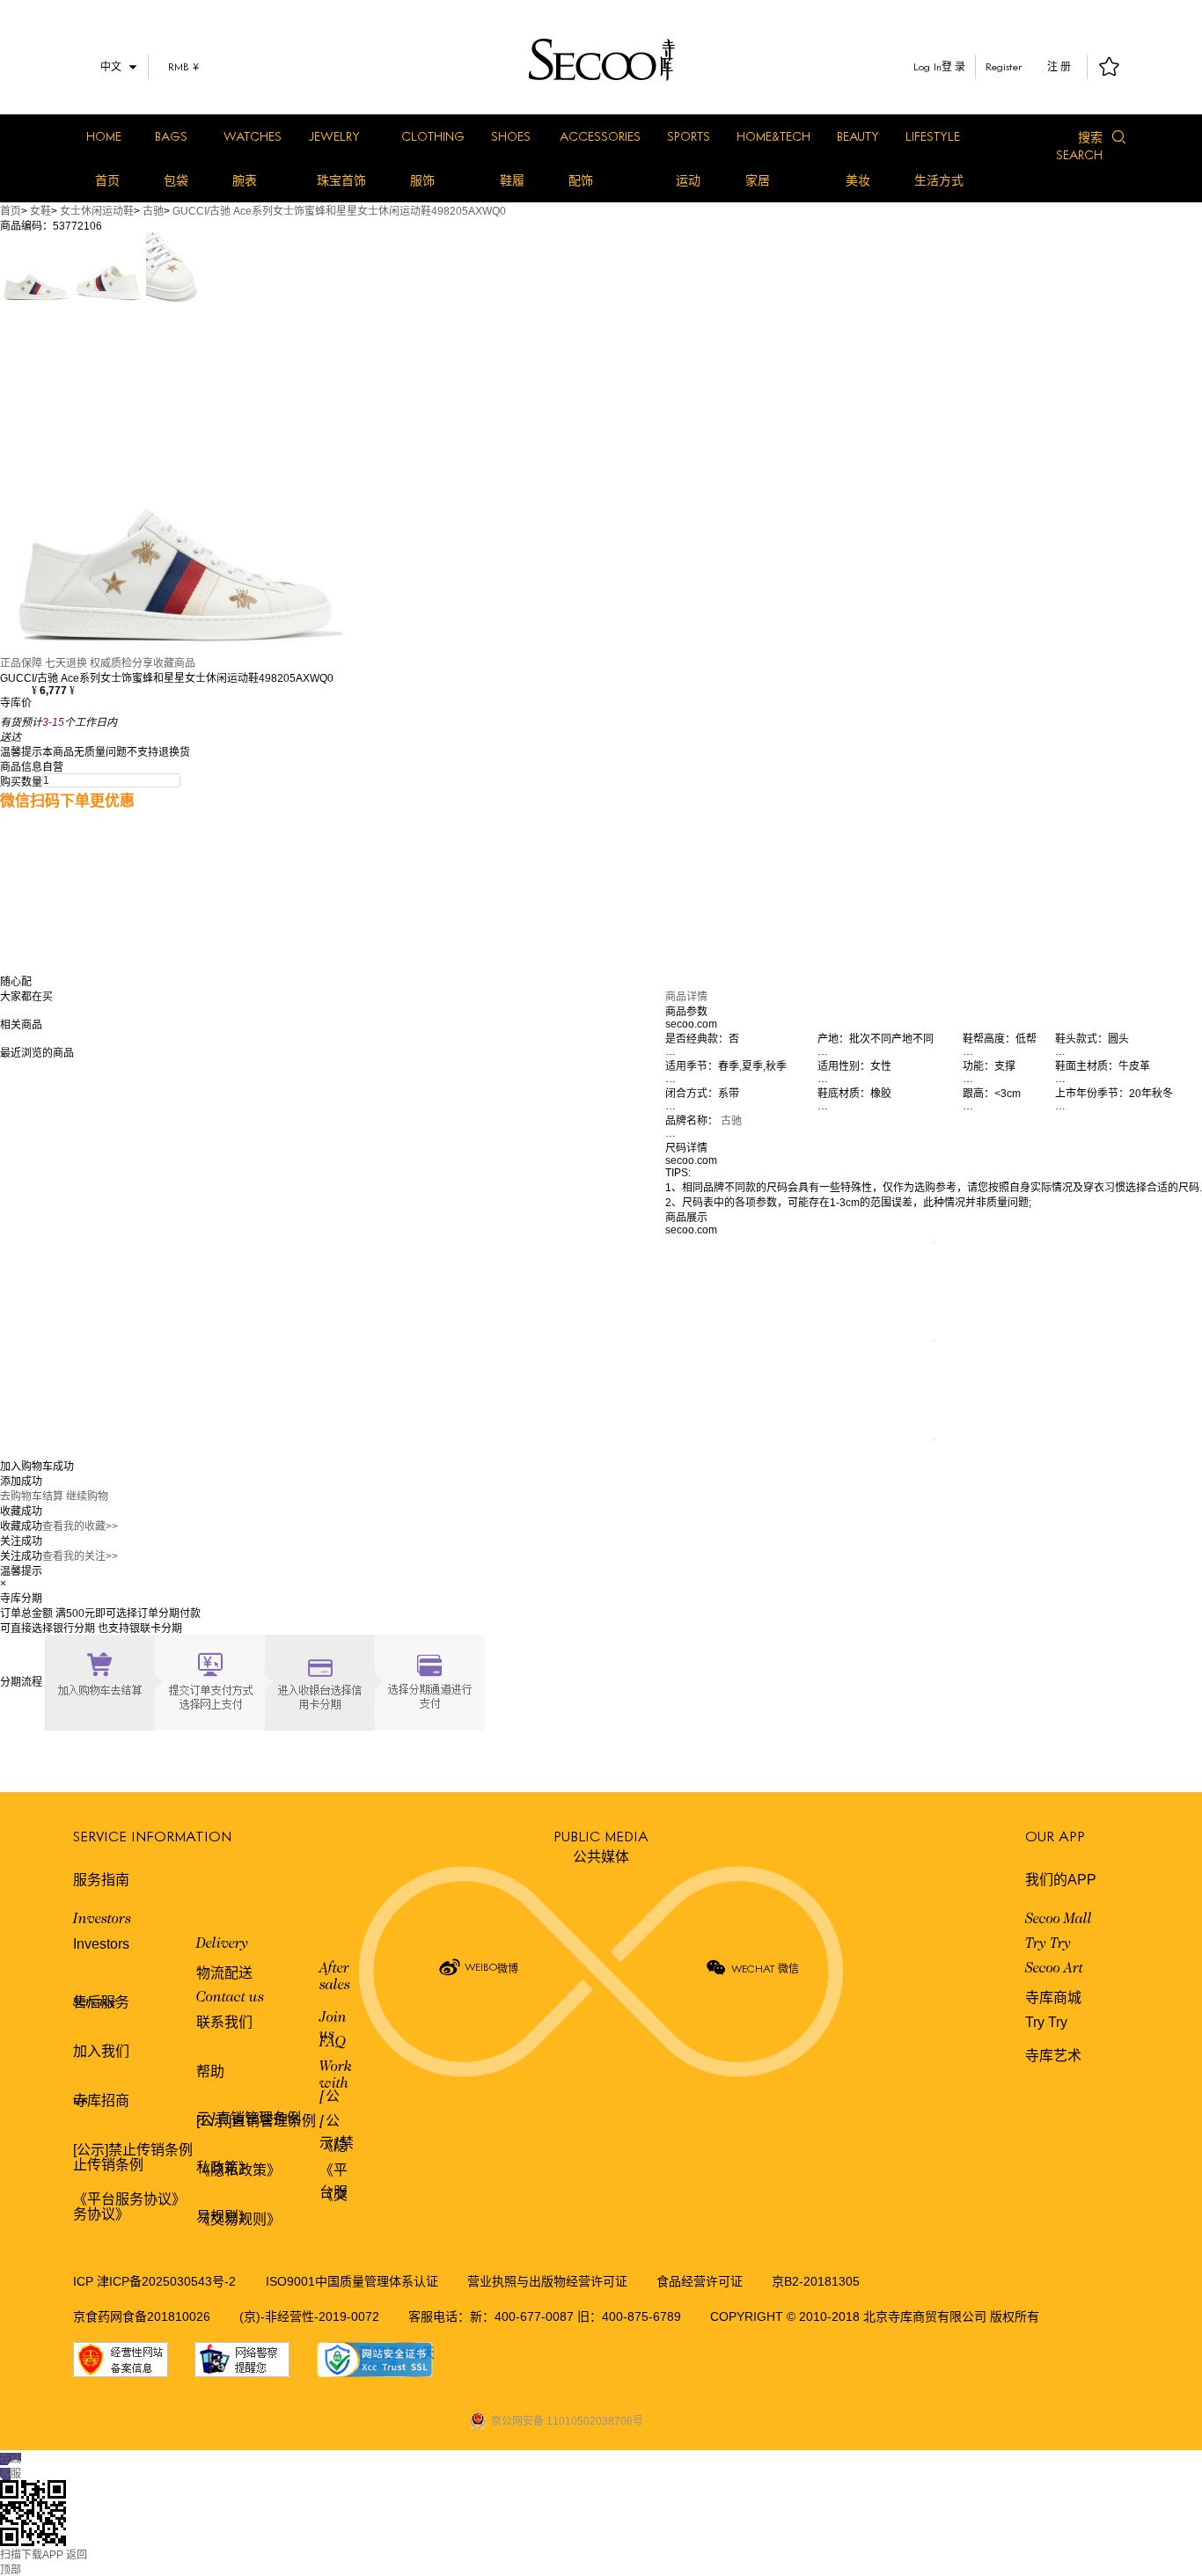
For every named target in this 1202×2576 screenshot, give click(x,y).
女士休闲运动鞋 (97, 211)
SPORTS (689, 136)
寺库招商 (101, 2100)
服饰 (422, 180)
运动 (688, 180)
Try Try (1048, 1944)
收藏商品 (174, 663)
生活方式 (939, 180)
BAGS (171, 136)
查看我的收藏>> (80, 1526)
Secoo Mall (1059, 1920)
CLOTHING (433, 136)
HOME (104, 136)
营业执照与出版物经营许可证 (547, 2281)
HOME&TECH (773, 136)
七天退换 (66, 663)
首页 (107, 180)
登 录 (953, 67)
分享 (143, 663)
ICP (85, 2281)
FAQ (333, 2043)
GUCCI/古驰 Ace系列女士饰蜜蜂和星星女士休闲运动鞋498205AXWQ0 (339, 211)
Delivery (222, 1944)
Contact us (230, 1998)
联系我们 (224, 2022)
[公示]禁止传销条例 (133, 2150)
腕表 (245, 180)
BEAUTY (858, 136)
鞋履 (512, 180)
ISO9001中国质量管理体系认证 (352, 2281)
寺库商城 (1053, 1998)
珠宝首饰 (341, 180)
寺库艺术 (1053, 2056)
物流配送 (224, 1973)
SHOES (511, 136)
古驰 (153, 211)
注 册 (1059, 67)
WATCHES (253, 136)
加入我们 (101, 2051)
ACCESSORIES (600, 136)
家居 (758, 180)
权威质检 (111, 663)
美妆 (858, 180)
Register (1004, 66)
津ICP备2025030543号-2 (166, 2281)
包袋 (176, 180)
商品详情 (686, 997)
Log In (927, 66)
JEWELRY (334, 136)
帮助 (210, 2071)
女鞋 (40, 211)
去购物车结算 (32, 1497)
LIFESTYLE (933, 136)
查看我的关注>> (80, 1556)
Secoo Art (1054, 1969)
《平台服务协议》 (129, 2199)
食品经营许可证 (700, 2281)
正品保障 (21, 663)
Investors (102, 1920)
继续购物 (87, 1497)
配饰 (581, 180)
